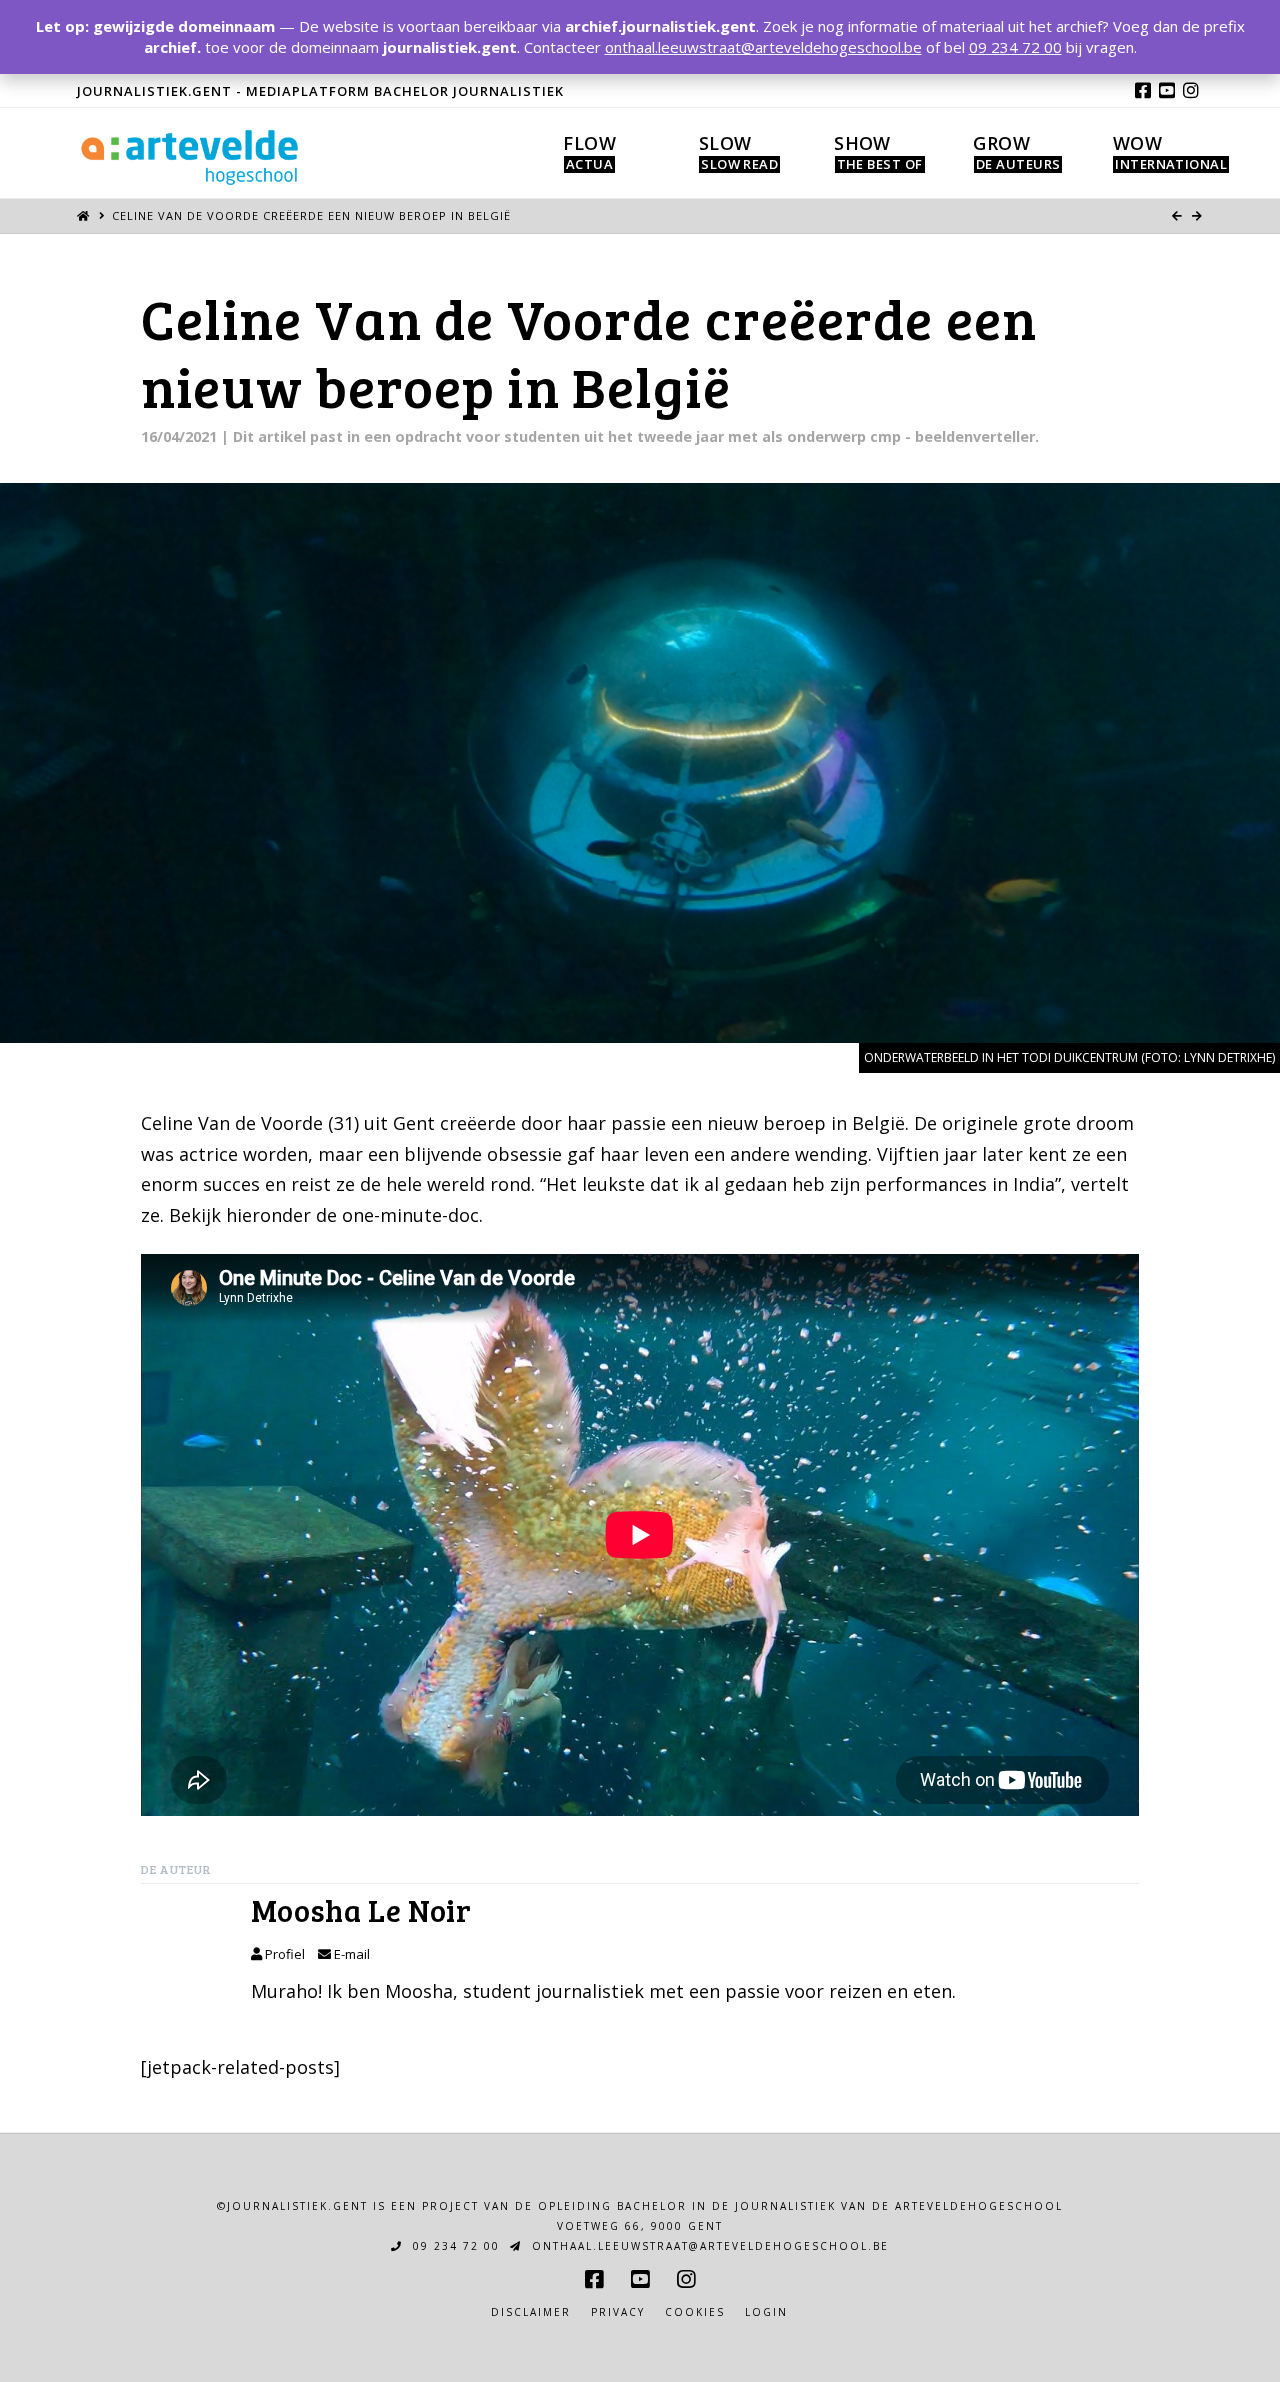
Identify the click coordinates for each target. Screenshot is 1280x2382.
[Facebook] (1143, 90)
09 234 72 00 (454, 2246)
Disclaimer (531, 2312)
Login (766, 2312)
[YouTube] (1167, 90)
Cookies (695, 2312)
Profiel (283, 1954)
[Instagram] (1191, 90)
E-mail (350, 1954)
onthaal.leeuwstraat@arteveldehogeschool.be (708, 2246)
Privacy (618, 2312)
